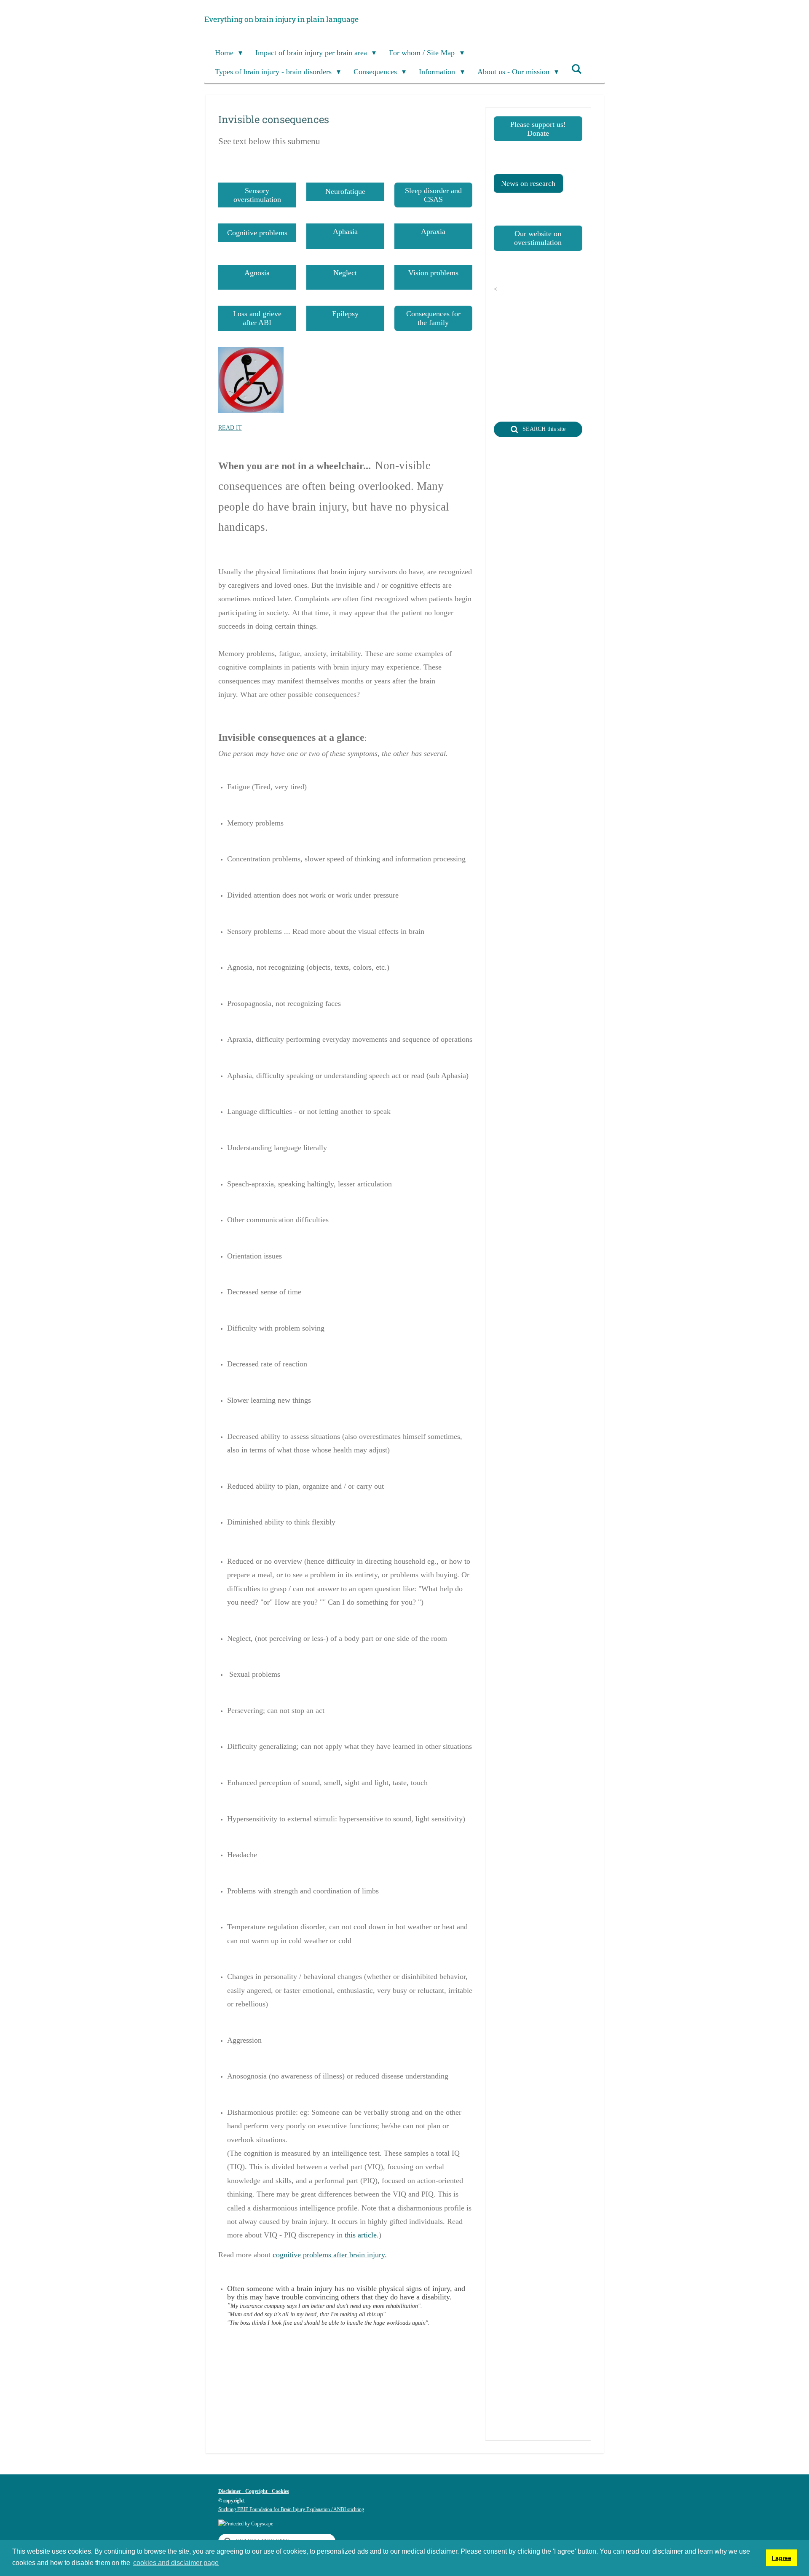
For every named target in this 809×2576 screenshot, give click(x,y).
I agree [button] (782, 2558)
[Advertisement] (372, 2418)
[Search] (577, 69)
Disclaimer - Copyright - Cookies (254, 2491)
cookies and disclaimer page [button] (176, 2563)
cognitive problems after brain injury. (330, 2255)
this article (361, 2235)
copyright (234, 2501)
